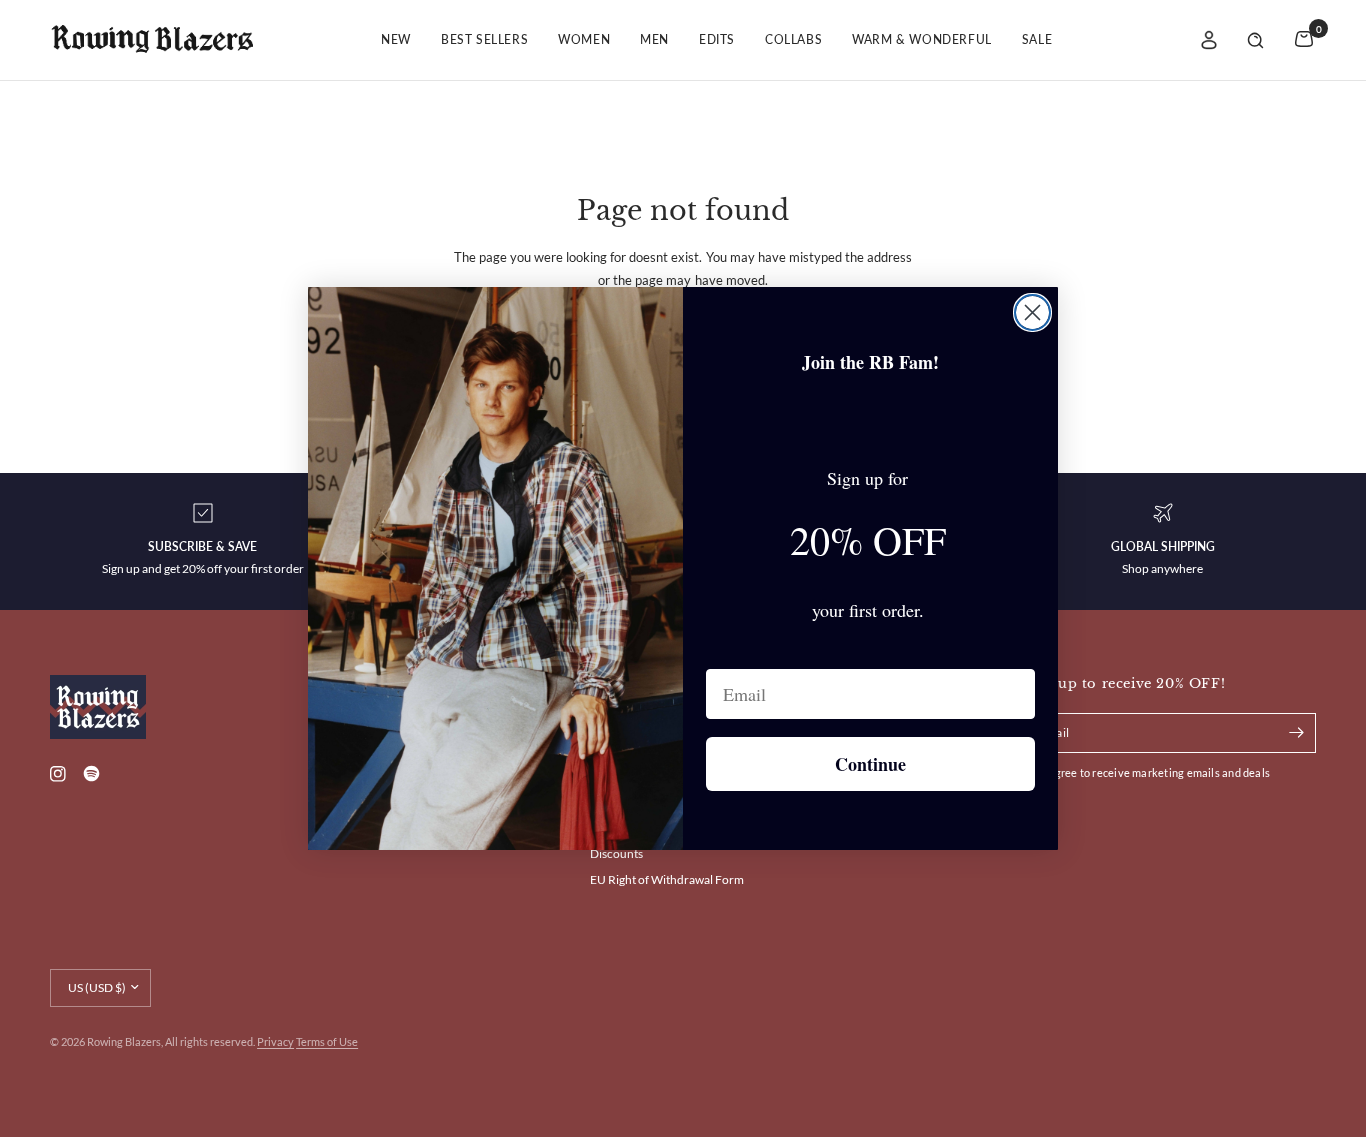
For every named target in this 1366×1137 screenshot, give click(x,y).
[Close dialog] (1032, 312)
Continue (870, 764)
